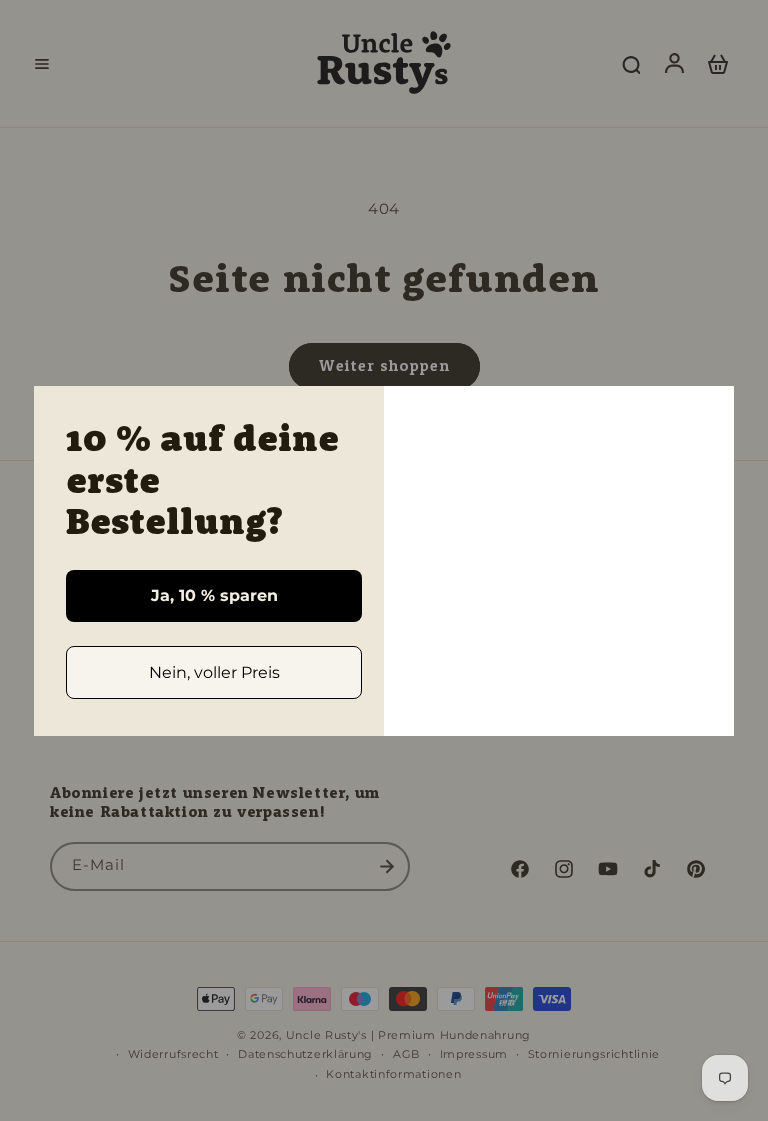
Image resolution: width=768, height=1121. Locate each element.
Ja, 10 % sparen (214, 595)
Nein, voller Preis (214, 672)
